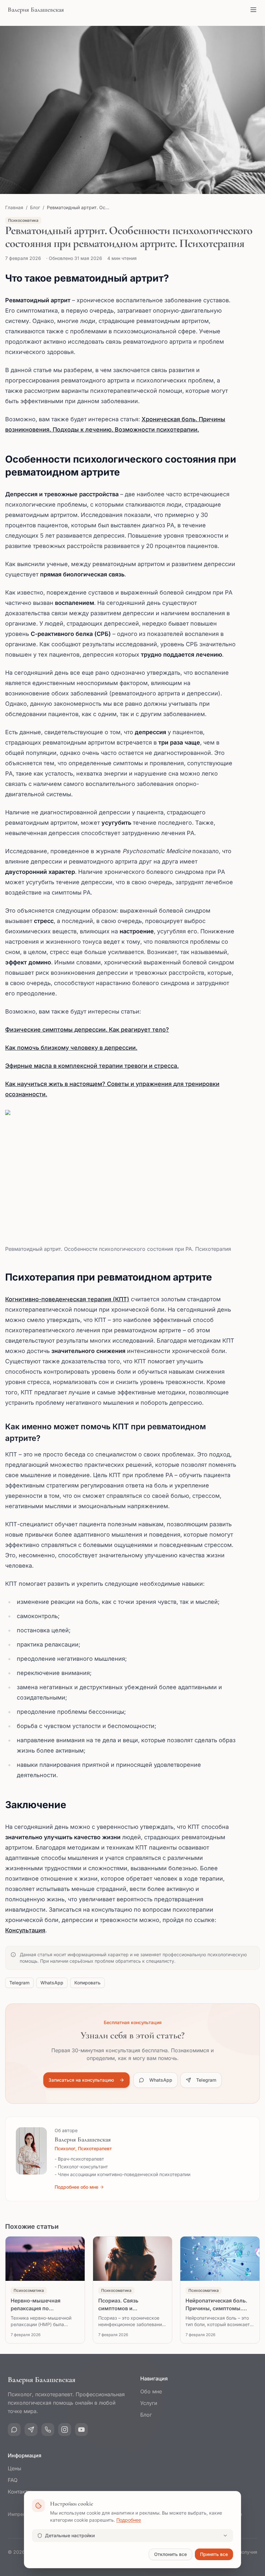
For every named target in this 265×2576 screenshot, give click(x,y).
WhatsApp (52, 1983)
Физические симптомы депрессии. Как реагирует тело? (87, 1030)
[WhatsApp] (14, 2430)
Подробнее (129, 2520)
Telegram (19, 1983)
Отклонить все (170, 2554)
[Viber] (48, 2430)
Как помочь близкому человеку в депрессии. (71, 1048)
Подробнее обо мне (76, 2187)
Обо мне (151, 2391)
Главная (14, 207)
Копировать (87, 1983)
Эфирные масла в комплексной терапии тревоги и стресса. (92, 1066)
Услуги (149, 2403)
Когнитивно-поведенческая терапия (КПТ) (67, 1299)
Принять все (214, 2554)
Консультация (25, 1930)
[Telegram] (31, 2430)
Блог (35, 207)
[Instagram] (65, 2430)
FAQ (13, 2480)
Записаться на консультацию (81, 2080)
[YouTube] (81, 2430)
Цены (15, 2468)
